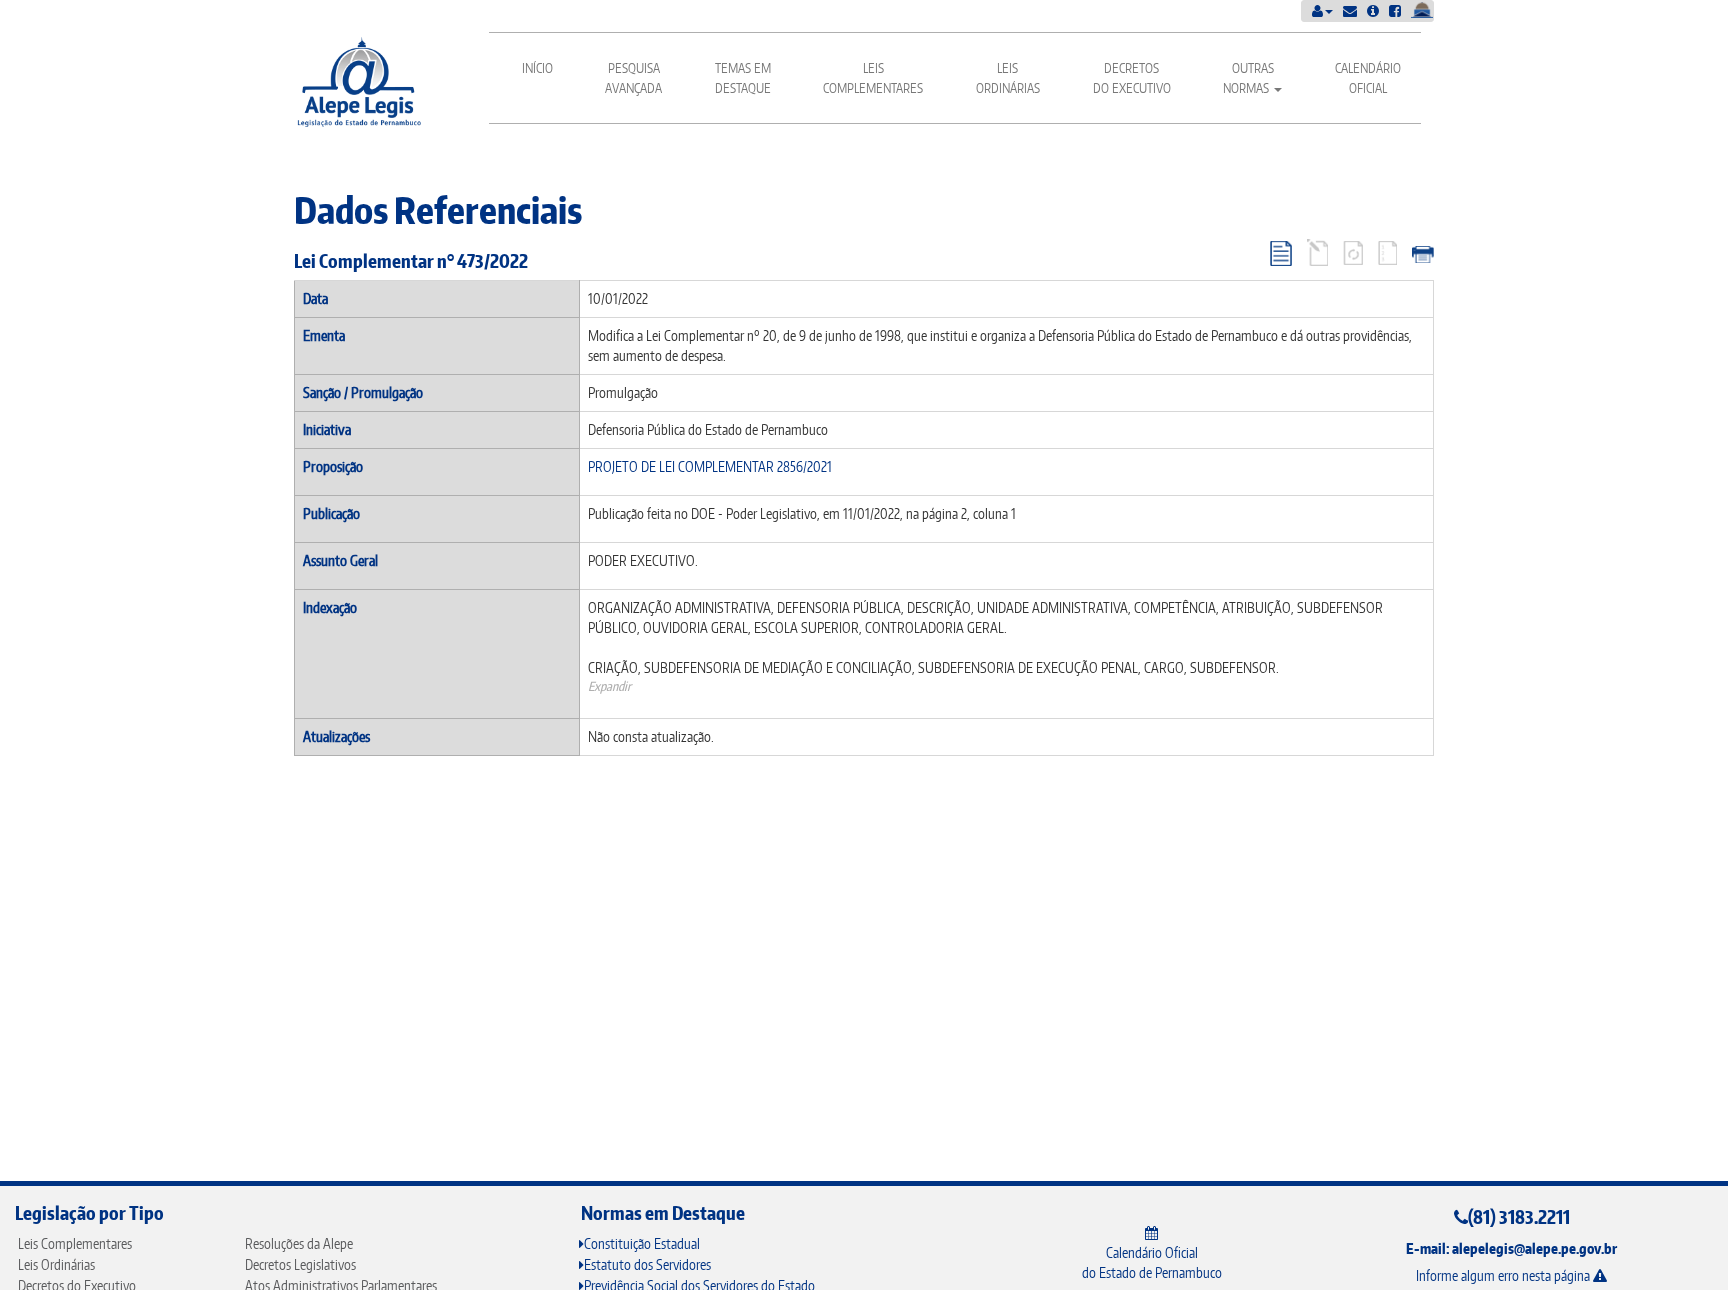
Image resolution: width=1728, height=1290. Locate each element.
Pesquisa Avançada (633, 78)
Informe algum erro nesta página (1504, 1275)
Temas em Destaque (743, 78)
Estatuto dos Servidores (647, 1264)
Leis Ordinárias (1008, 78)
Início (537, 68)
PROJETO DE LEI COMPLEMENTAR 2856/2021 (710, 466)
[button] (1322, 10)
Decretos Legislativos (300, 1264)
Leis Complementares (873, 78)
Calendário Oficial (1368, 78)
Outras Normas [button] (1248, 78)
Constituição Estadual (642, 1243)
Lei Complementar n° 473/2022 (411, 260)
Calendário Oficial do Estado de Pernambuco (1152, 1262)
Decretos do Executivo (1132, 78)
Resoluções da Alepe (299, 1243)
